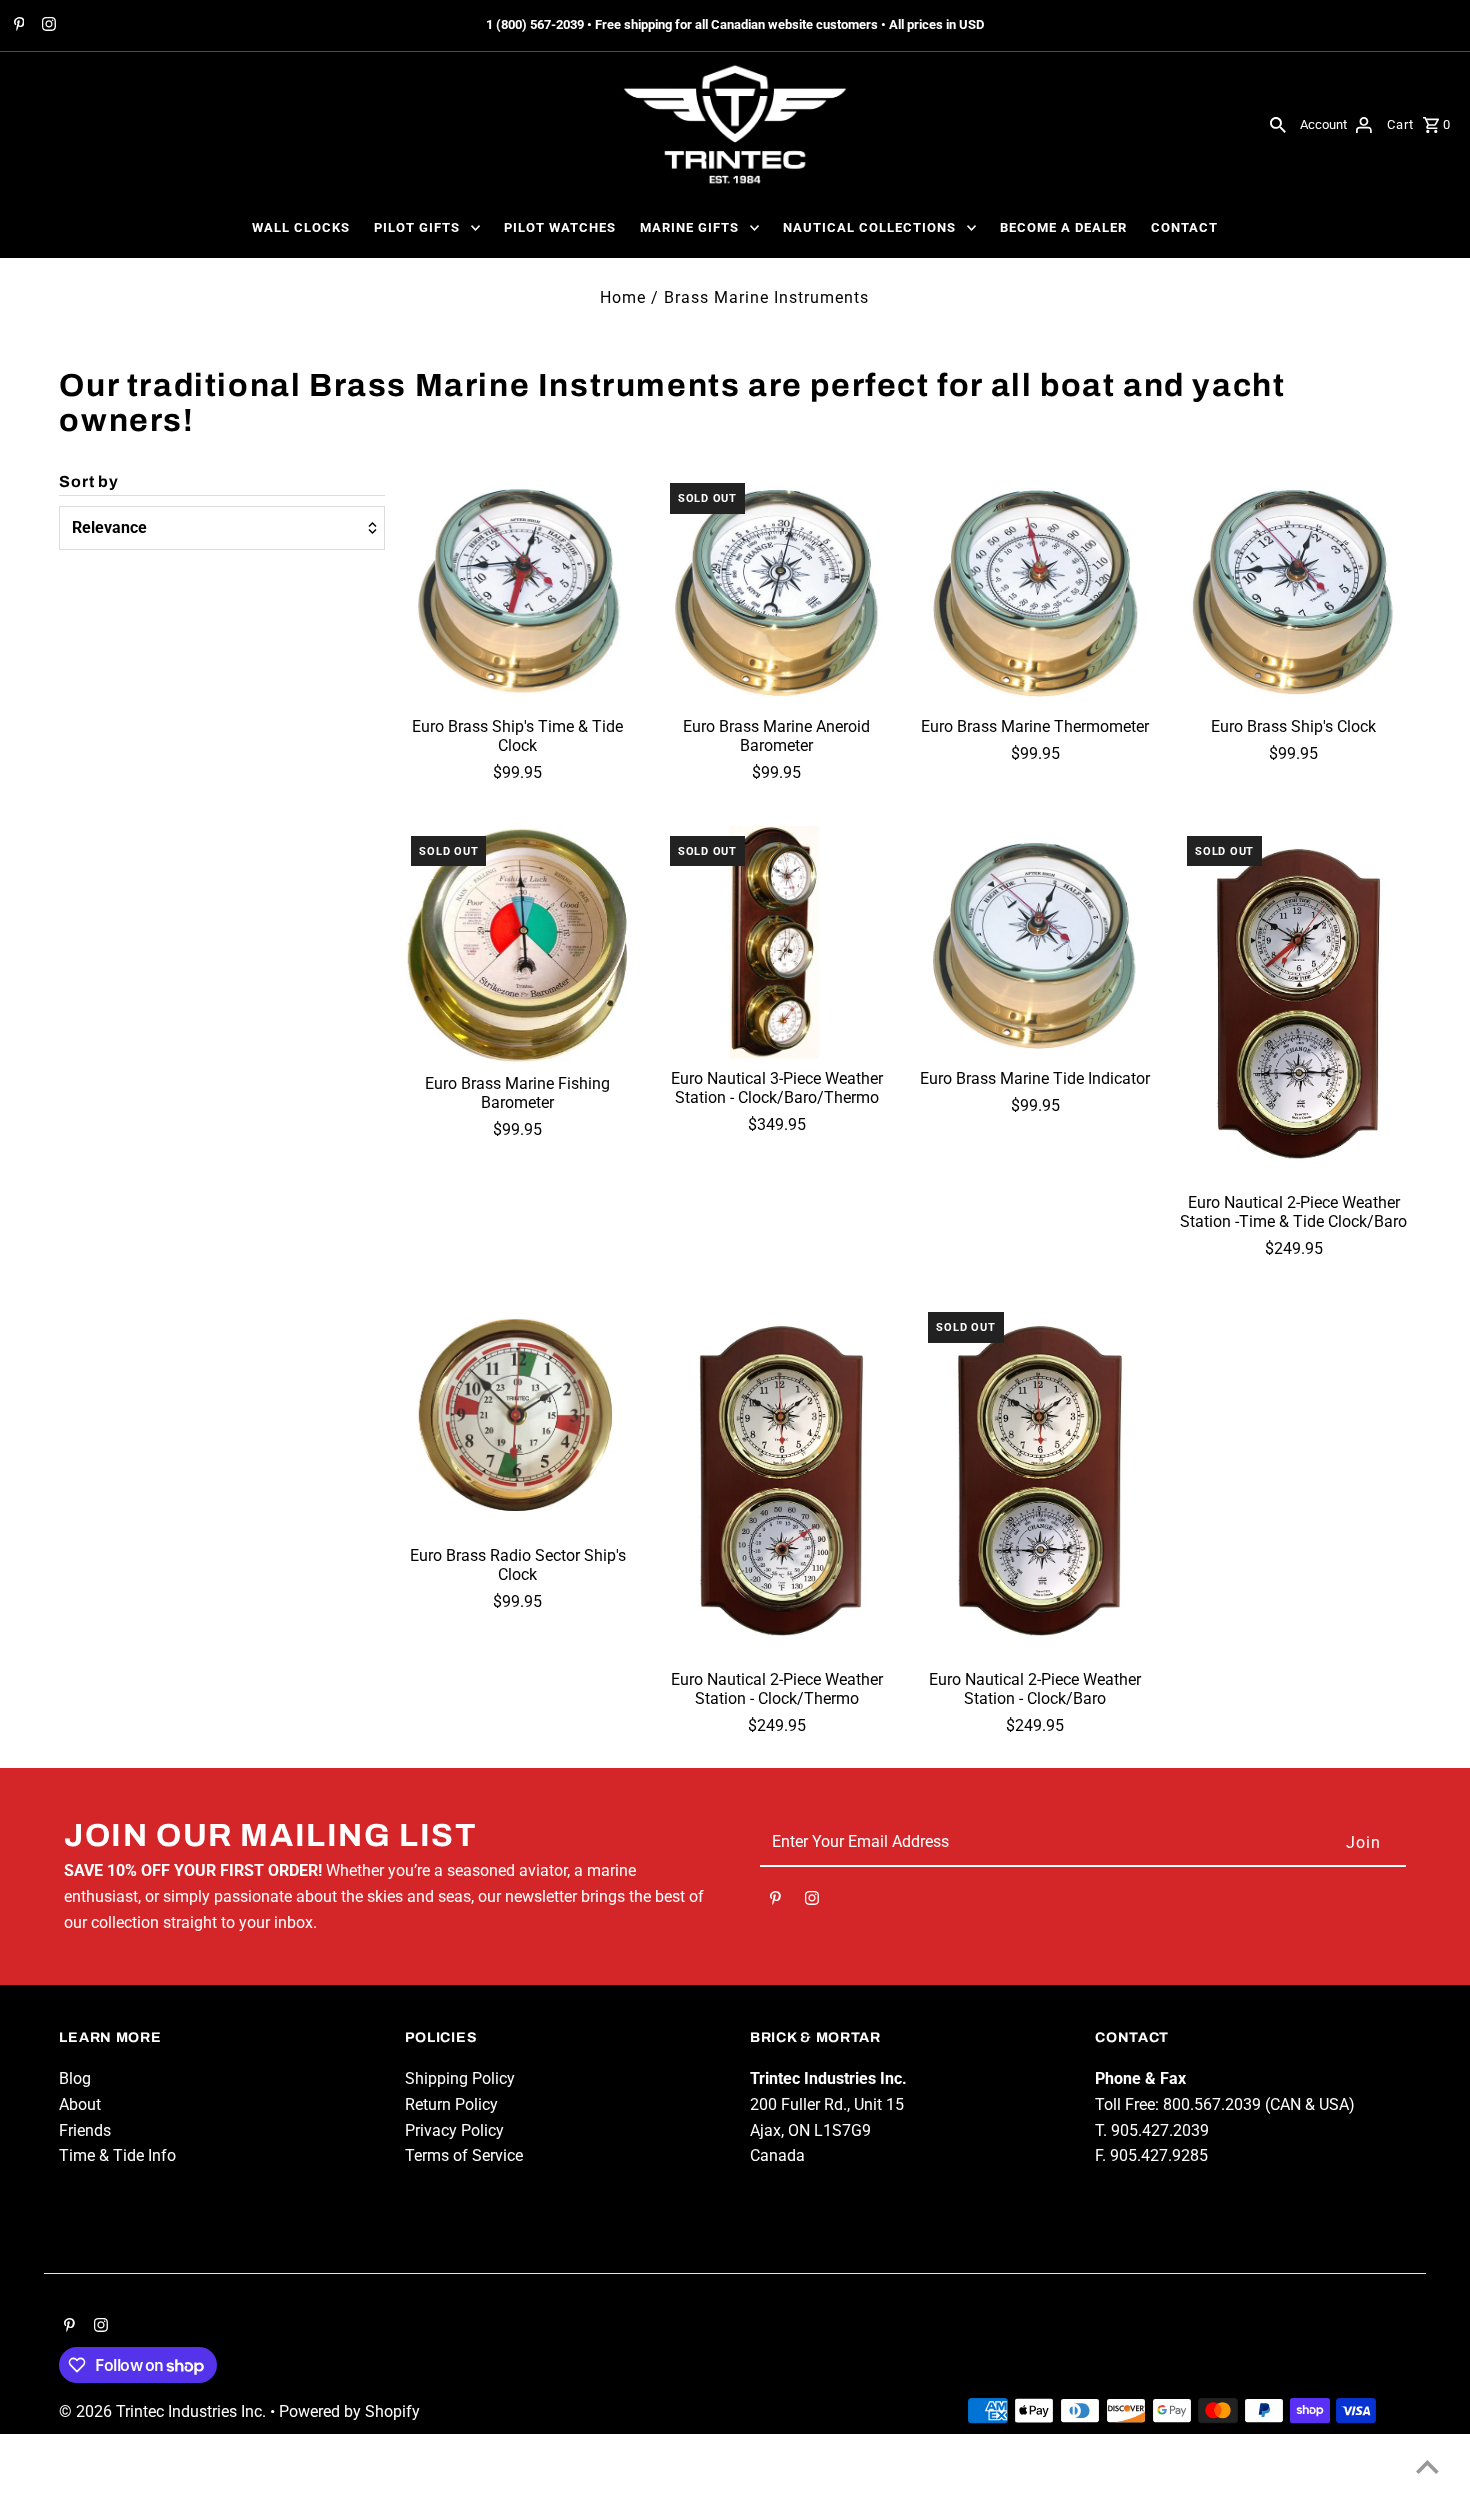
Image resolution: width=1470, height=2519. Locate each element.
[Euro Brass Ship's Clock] (1294, 590)
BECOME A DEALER (1063, 227)
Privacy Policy (454, 2130)
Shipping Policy (460, 2078)
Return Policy (451, 2104)
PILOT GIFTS (417, 227)
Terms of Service (464, 2155)
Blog (75, 2078)
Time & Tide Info (117, 2155)
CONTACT (1184, 227)
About (80, 2104)
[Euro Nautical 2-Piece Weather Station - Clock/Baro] (1035, 1481)
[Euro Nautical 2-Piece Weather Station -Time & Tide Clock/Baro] (1294, 1005)
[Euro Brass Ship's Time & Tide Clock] (518, 590)
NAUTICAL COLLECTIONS (869, 227)
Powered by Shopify (349, 2411)
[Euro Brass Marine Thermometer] (1035, 590)
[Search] (1278, 124)
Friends (85, 2130)
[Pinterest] (17, 26)
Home (623, 297)
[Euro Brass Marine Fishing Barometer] (518, 945)
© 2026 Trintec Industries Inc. (164, 2411)
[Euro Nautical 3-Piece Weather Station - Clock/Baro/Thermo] (777, 943)
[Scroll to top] (1427, 2466)
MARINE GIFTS (689, 227)
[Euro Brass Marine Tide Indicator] (1035, 943)
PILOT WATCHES (560, 227)
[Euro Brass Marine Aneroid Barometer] (777, 590)
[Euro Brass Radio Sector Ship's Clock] (518, 1419)
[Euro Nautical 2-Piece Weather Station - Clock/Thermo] (777, 1481)
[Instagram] (46, 26)
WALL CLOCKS (301, 227)
